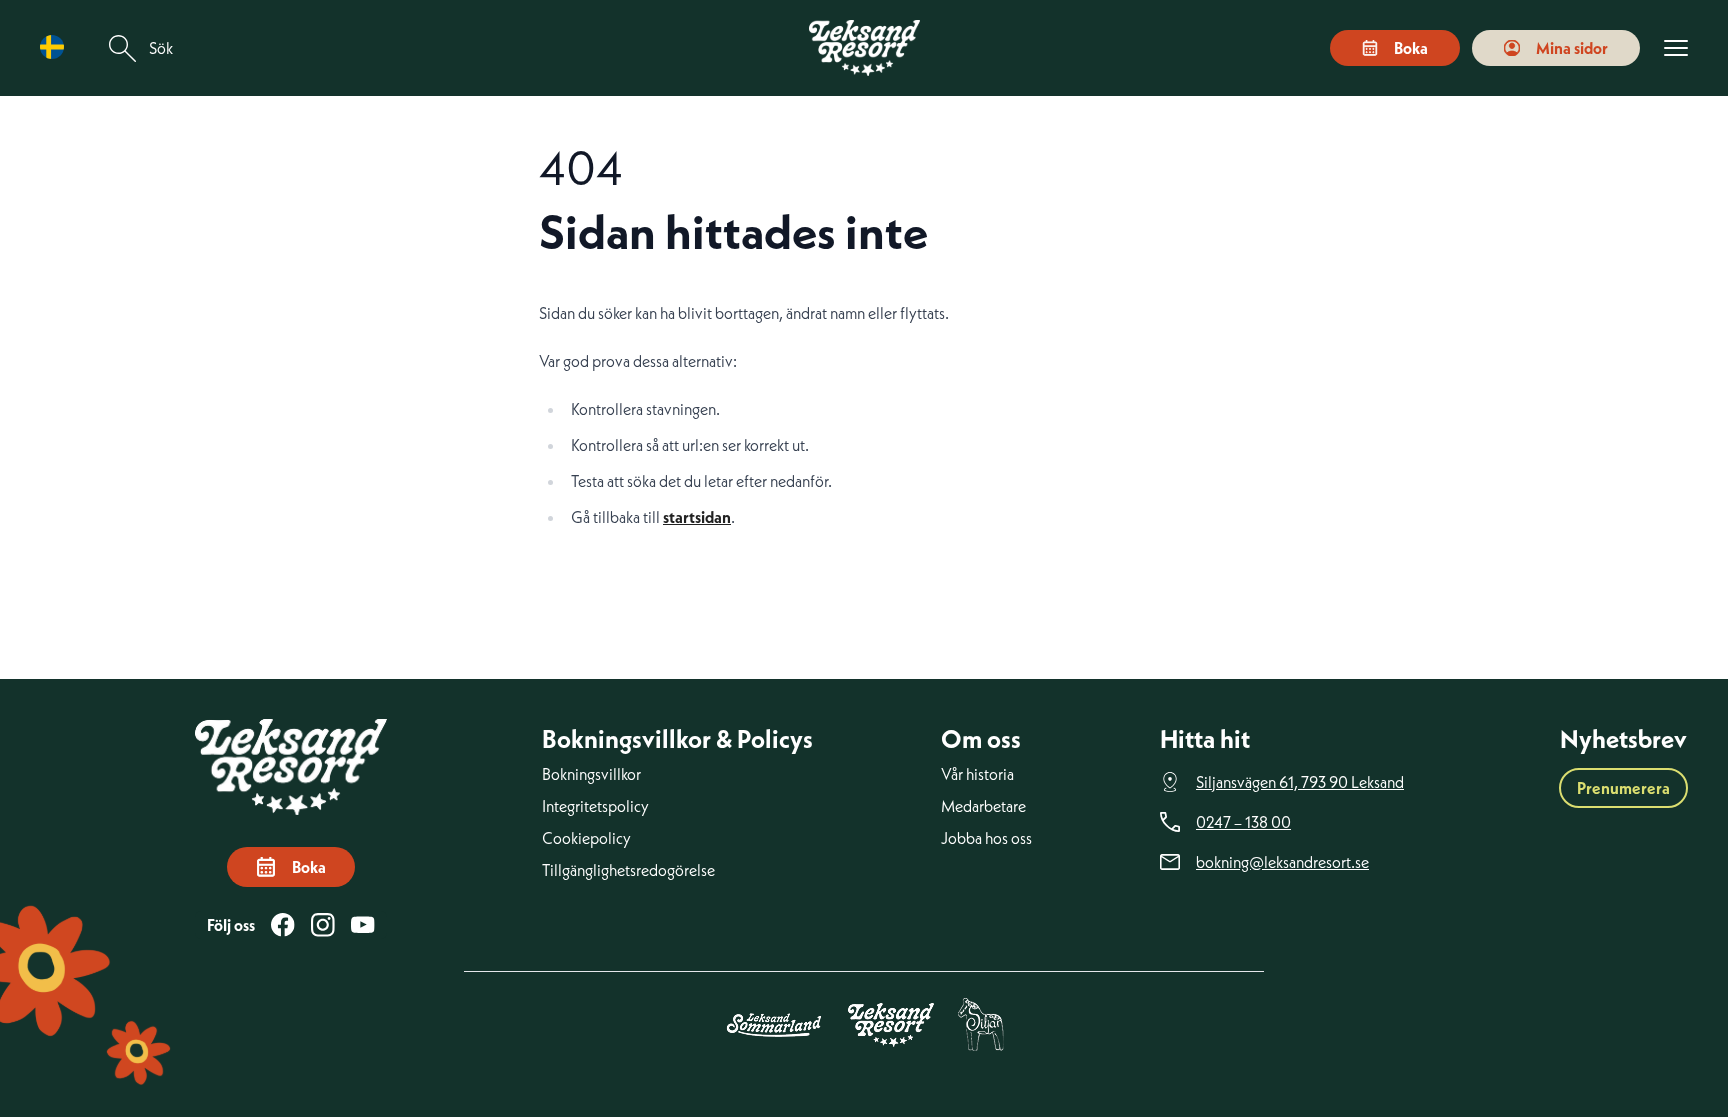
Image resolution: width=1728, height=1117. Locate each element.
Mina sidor (1572, 48)
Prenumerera (1623, 788)
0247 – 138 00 (1243, 822)
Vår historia (977, 774)
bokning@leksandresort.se (1282, 862)
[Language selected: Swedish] (57, 47)
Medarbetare (983, 806)
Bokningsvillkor (591, 774)
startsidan (697, 517)
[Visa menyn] (1676, 48)
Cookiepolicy (586, 838)
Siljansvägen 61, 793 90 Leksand (1300, 782)
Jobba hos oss (986, 838)
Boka (1411, 48)
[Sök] (123, 48)
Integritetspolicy (595, 806)
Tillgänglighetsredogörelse (628, 870)
